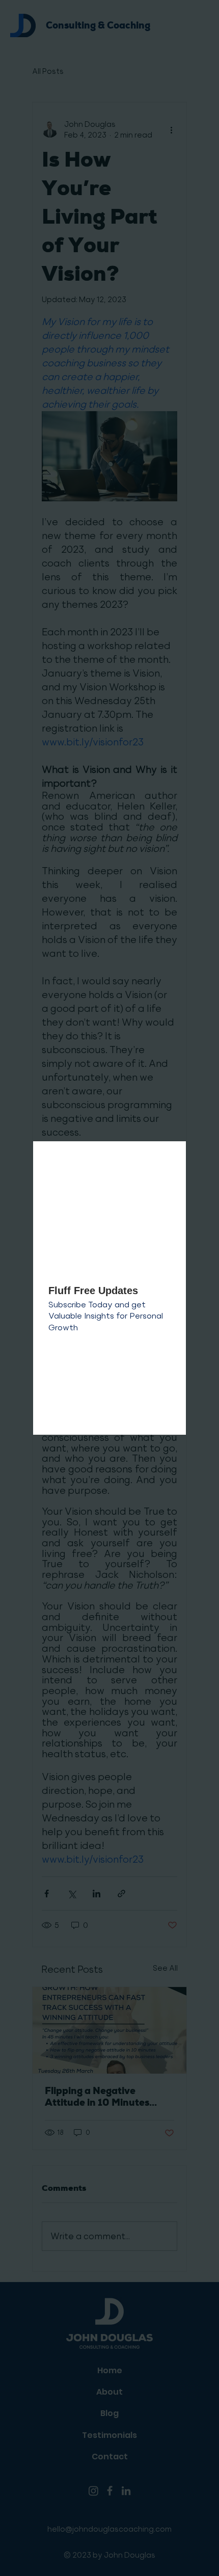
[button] (168, 1160)
